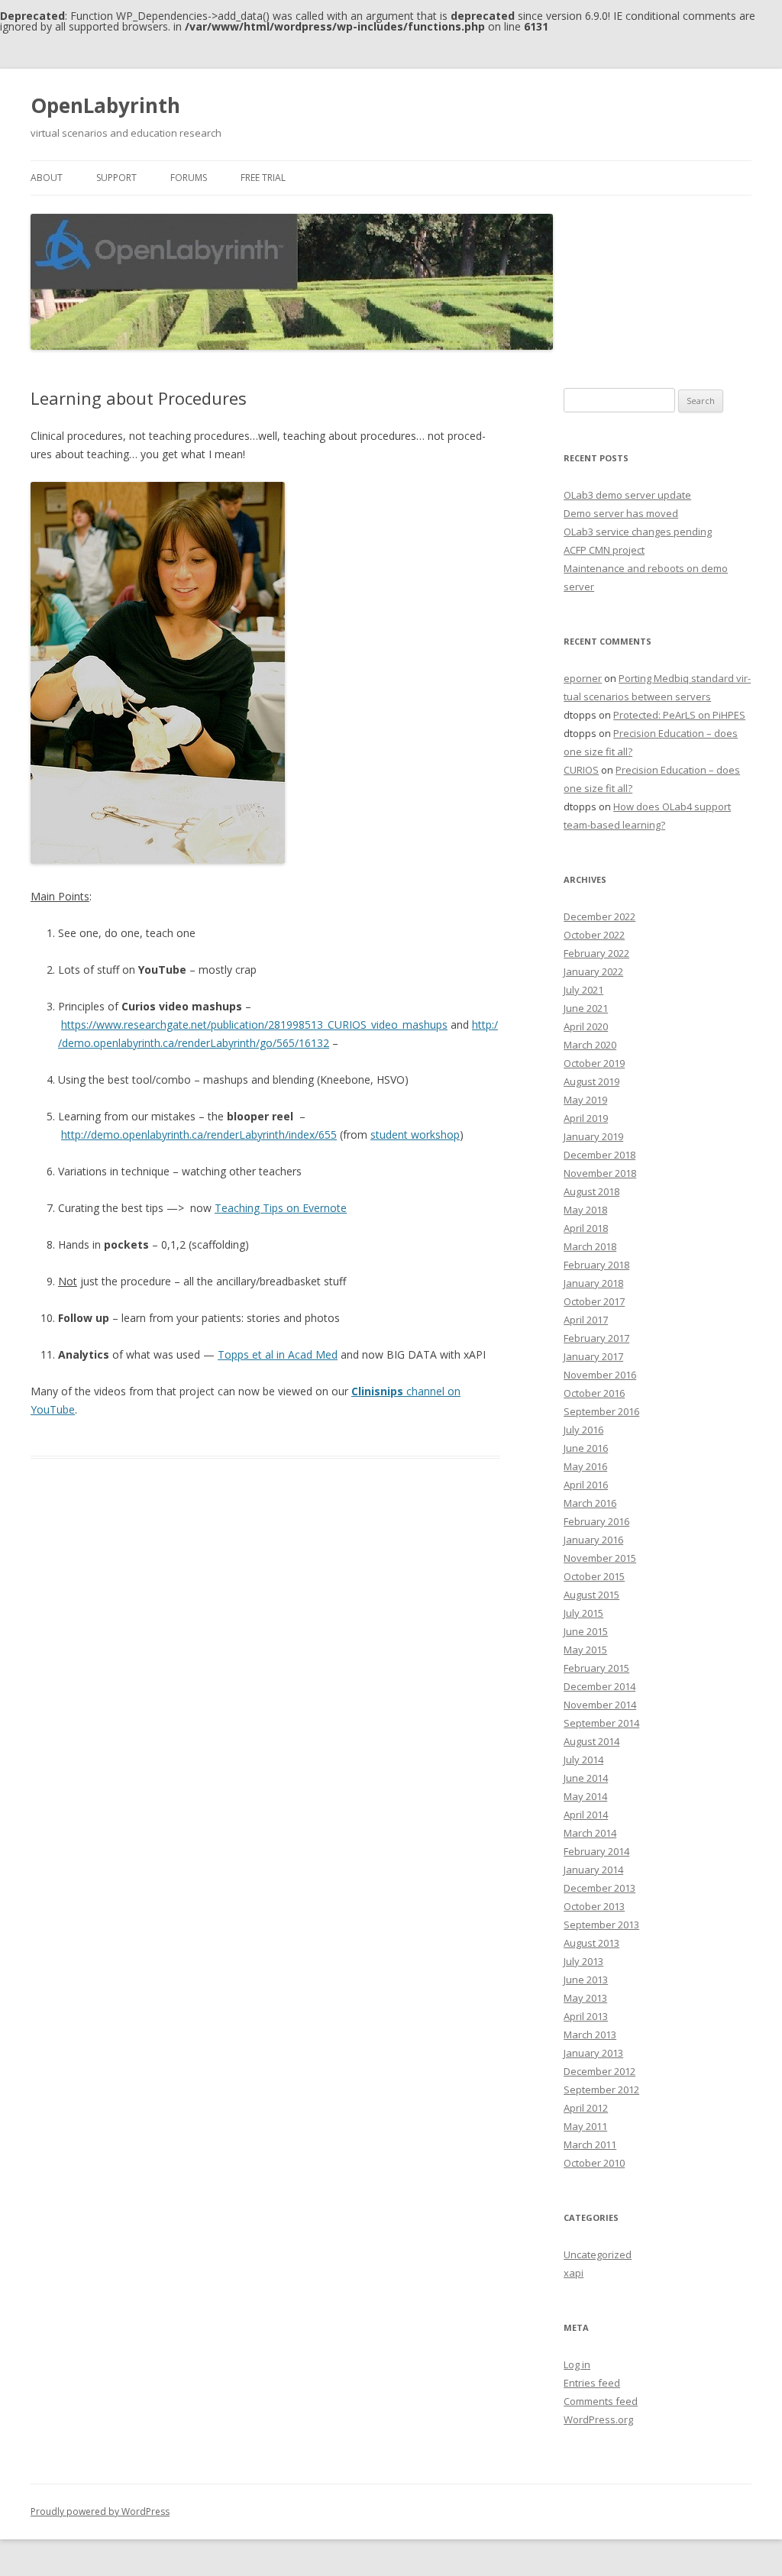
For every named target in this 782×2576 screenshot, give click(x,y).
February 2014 (596, 1851)
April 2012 (586, 2108)
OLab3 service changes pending (638, 532)
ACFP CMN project (604, 550)
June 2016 (586, 1448)
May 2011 (585, 2126)
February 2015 (596, 1668)
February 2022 (596, 953)
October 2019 (594, 1063)
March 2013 (590, 2035)
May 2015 (585, 1650)
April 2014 (586, 1815)
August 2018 (591, 1191)
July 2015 (583, 1613)
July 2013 (583, 1961)
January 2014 (593, 1870)
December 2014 (599, 1686)
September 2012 (601, 2090)
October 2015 (594, 1576)
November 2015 (600, 1558)
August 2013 (591, 1943)
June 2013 (586, 1980)
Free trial (263, 178)
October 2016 (594, 1393)
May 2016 (585, 1466)
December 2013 (599, 1888)
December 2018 (599, 1155)
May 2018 (585, 1210)
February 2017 (596, 1338)
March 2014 (590, 1833)
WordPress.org (598, 2419)
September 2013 (601, 1925)
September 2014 (601, 1723)
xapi (574, 2273)
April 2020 (586, 1026)
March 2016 (590, 1503)
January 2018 (593, 1283)
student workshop (415, 1134)
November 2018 (600, 1173)
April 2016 (586, 1485)
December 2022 (599, 916)
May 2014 (585, 1796)
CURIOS (581, 770)
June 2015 (586, 1631)
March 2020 (590, 1045)
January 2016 (593, 1540)
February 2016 (596, 1521)
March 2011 (590, 2145)
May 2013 (585, 1998)
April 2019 (586, 1118)
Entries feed (592, 2383)
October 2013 (594, 1906)
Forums (189, 178)
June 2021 (586, 1008)
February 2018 (596, 1265)
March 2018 (590, 1246)
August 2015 (591, 1595)
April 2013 (586, 2016)
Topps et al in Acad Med (278, 1354)
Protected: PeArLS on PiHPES (679, 715)
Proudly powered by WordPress (100, 2511)
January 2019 (593, 1136)
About (47, 178)
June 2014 (586, 1778)
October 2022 (594, 935)
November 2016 (600, 1375)
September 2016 (601, 1411)
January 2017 (593, 1356)
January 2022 (593, 971)
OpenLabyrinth (105, 105)
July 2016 (583, 1430)
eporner (583, 678)
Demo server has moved (621, 513)
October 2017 (594, 1301)
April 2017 (586, 1320)
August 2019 (591, 1081)
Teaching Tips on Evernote (281, 1208)
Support (116, 178)
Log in (577, 2364)
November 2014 (600, 1705)
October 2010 (594, 2163)
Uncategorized (598, 2254)
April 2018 (586, 1228)
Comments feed (601, 2401)
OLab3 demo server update (627, 495)
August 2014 (591, 1741)
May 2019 (585, 1100)
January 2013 (593, 2053)
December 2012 (599, 2071)
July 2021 (583, 990)
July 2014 (583, 1760)
